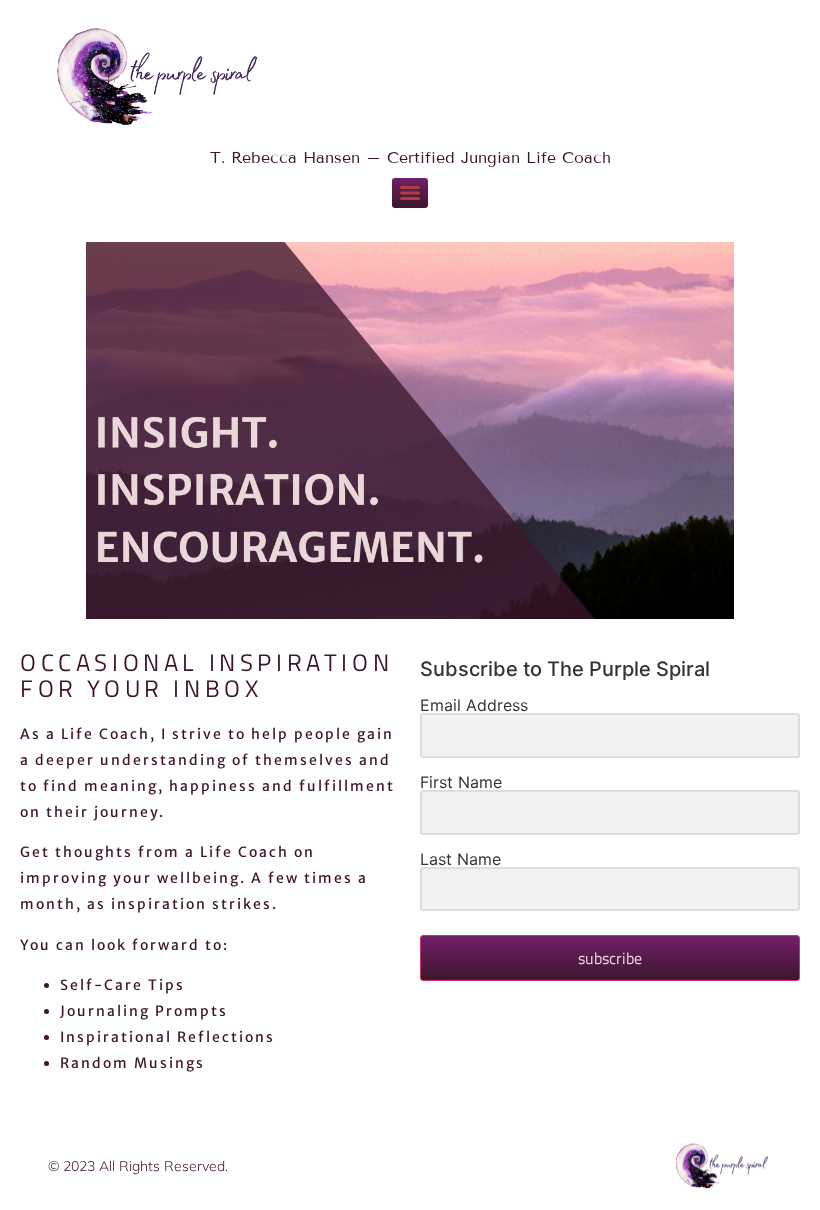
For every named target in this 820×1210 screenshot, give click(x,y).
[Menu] (410, 193)
